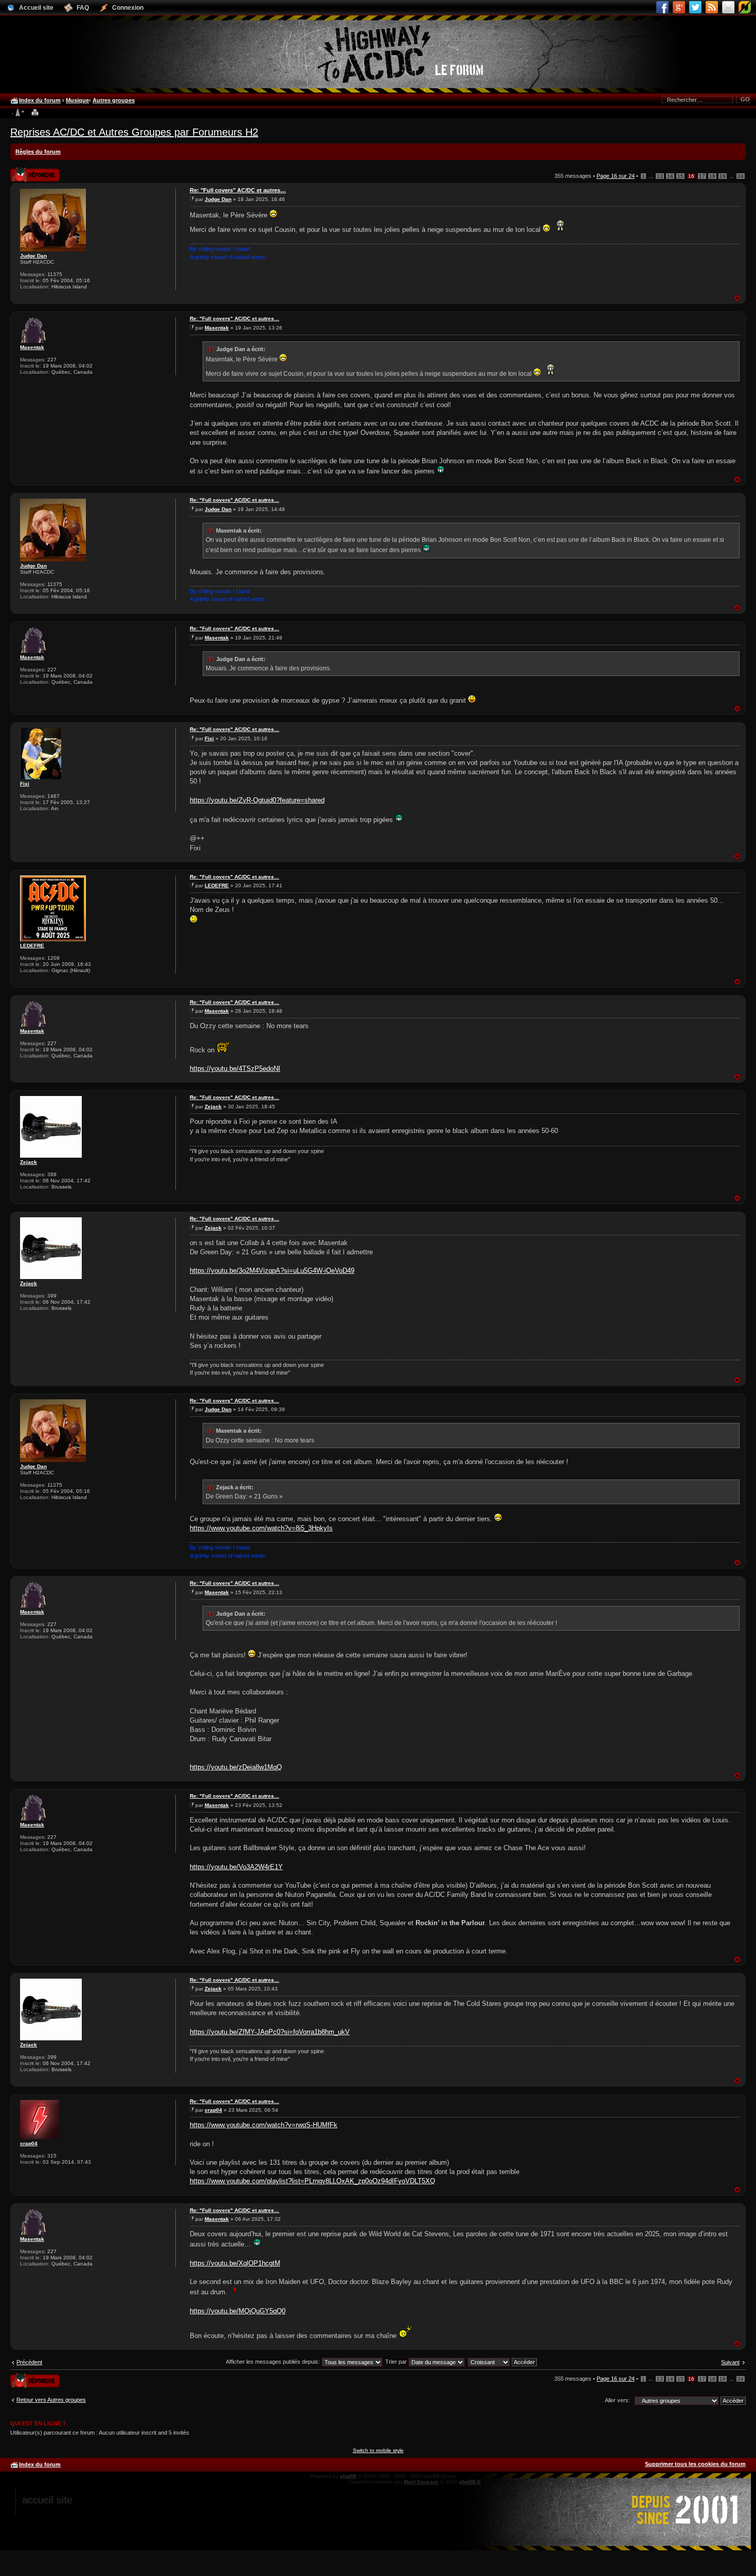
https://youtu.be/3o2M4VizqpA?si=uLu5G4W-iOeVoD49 (272, 1271)
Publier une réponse (24, 171)
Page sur (616, 176)
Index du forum (40, 100)
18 (712, 176)
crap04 (29, 2143)
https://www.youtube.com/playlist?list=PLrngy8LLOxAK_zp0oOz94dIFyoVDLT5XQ (312, 2181)
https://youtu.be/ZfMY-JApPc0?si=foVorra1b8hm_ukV (270, 2032)
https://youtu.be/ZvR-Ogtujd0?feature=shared (257, 800)
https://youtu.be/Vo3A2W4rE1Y (236, 1867)
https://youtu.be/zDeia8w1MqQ (236, 1767)
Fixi (25, 784)
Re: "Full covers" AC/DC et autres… (238, 190)
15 (680, 176)
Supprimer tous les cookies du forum (695, 2464)
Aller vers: (617, 2400)
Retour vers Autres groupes (51, 2400)
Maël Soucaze (421, 2482)
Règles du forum (38, 152)
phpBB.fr (470, 2482)
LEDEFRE (32, 946)
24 (741, 176)
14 (670, 176)
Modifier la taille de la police (18, 113)
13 (660, 176)
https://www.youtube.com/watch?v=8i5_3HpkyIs (261, 1528)
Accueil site (47, 2500)
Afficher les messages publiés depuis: (274, 2362)
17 (702, 176)
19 (723, 176)
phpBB (348, 2476)
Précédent (29, 2362)
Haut (737, 298)
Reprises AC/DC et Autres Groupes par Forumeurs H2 (134, 132)
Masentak (32, 347)
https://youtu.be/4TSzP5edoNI (235, 1068)
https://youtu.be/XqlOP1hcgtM (235, 2263)
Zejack (29, 1162)
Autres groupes (114, 100)
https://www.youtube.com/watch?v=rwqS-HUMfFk (264, 2125)
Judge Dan (33, 256)
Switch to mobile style (378, 2450)
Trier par (397, 2362)
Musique (77, 100)
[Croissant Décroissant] (503, 2362)
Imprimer (35, 113)
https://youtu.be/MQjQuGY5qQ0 (238, 2311)
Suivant (730, 2362)
